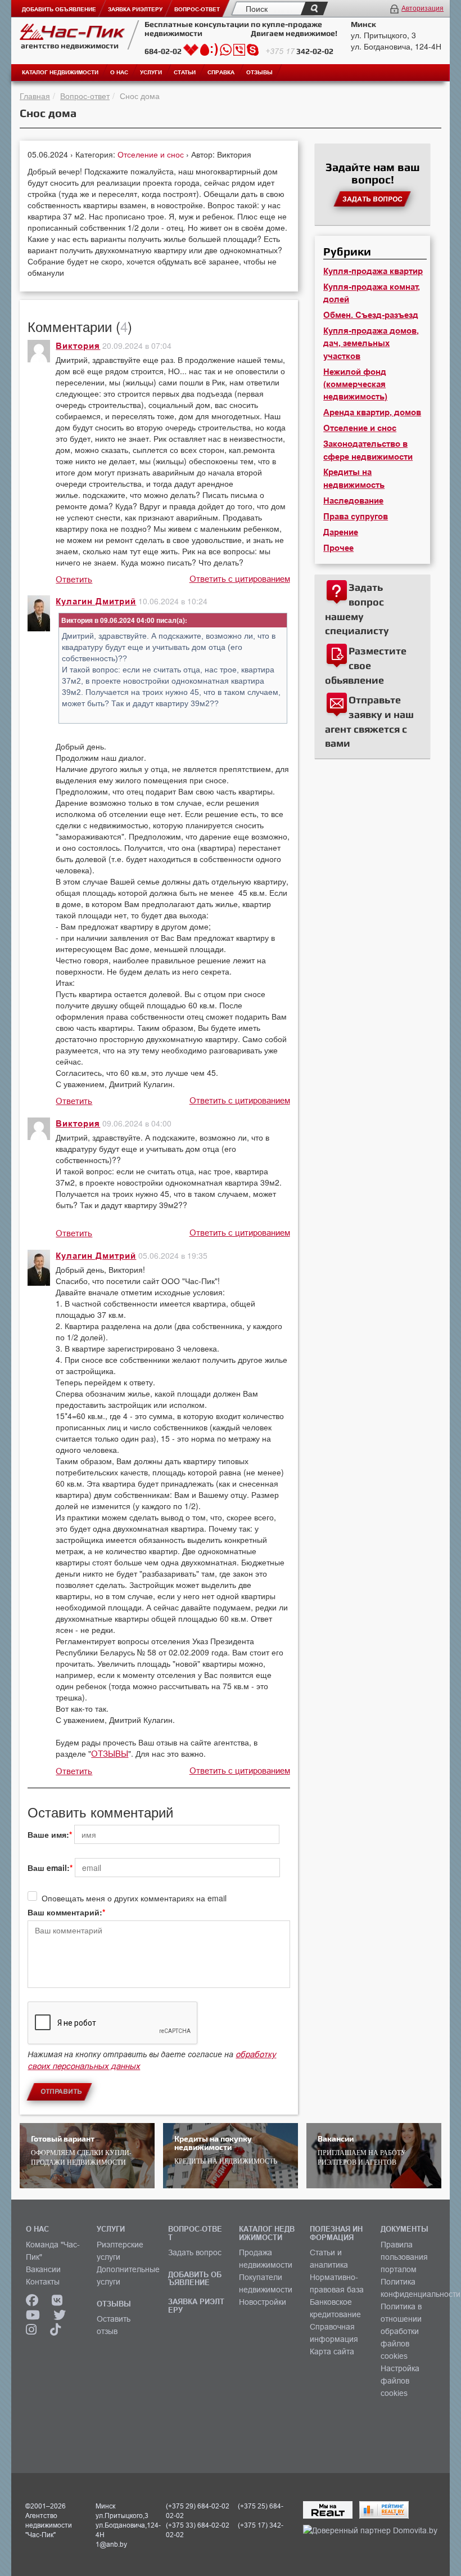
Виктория (78, 346)
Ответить (74, 579)
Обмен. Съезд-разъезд (371, 315)
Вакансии (43, 2269)
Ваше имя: (48, 1834)
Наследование (353, 501)
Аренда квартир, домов (372, 412)
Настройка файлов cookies (400, 2381)
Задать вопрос (195, 2252)
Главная (35, 96)
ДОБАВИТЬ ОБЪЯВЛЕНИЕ (195, 2278)
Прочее (338, 548)
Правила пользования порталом (404, 2257)
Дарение (341, 532)
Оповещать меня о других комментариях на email (134, 1898)
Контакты (43, 2282)
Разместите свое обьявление (366, 665)
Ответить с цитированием (240, 579)
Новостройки (263, 2302)
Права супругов (356, 517)
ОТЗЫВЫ (110, 1754)
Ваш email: (49, 1868)
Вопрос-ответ (85, 96)
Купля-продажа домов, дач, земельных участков (371, 344)
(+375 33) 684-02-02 (198, 2525)
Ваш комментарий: (65, 1912)
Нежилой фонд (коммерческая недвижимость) (355, 385)
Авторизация (422, 8)
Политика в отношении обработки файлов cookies (401, 2331)
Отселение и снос (152, 154)
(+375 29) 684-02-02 (198, 2506)
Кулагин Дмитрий (96, 602)
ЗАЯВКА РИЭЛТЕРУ (196, 2305)
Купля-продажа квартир (373, 271)
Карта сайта (332, 2351)
